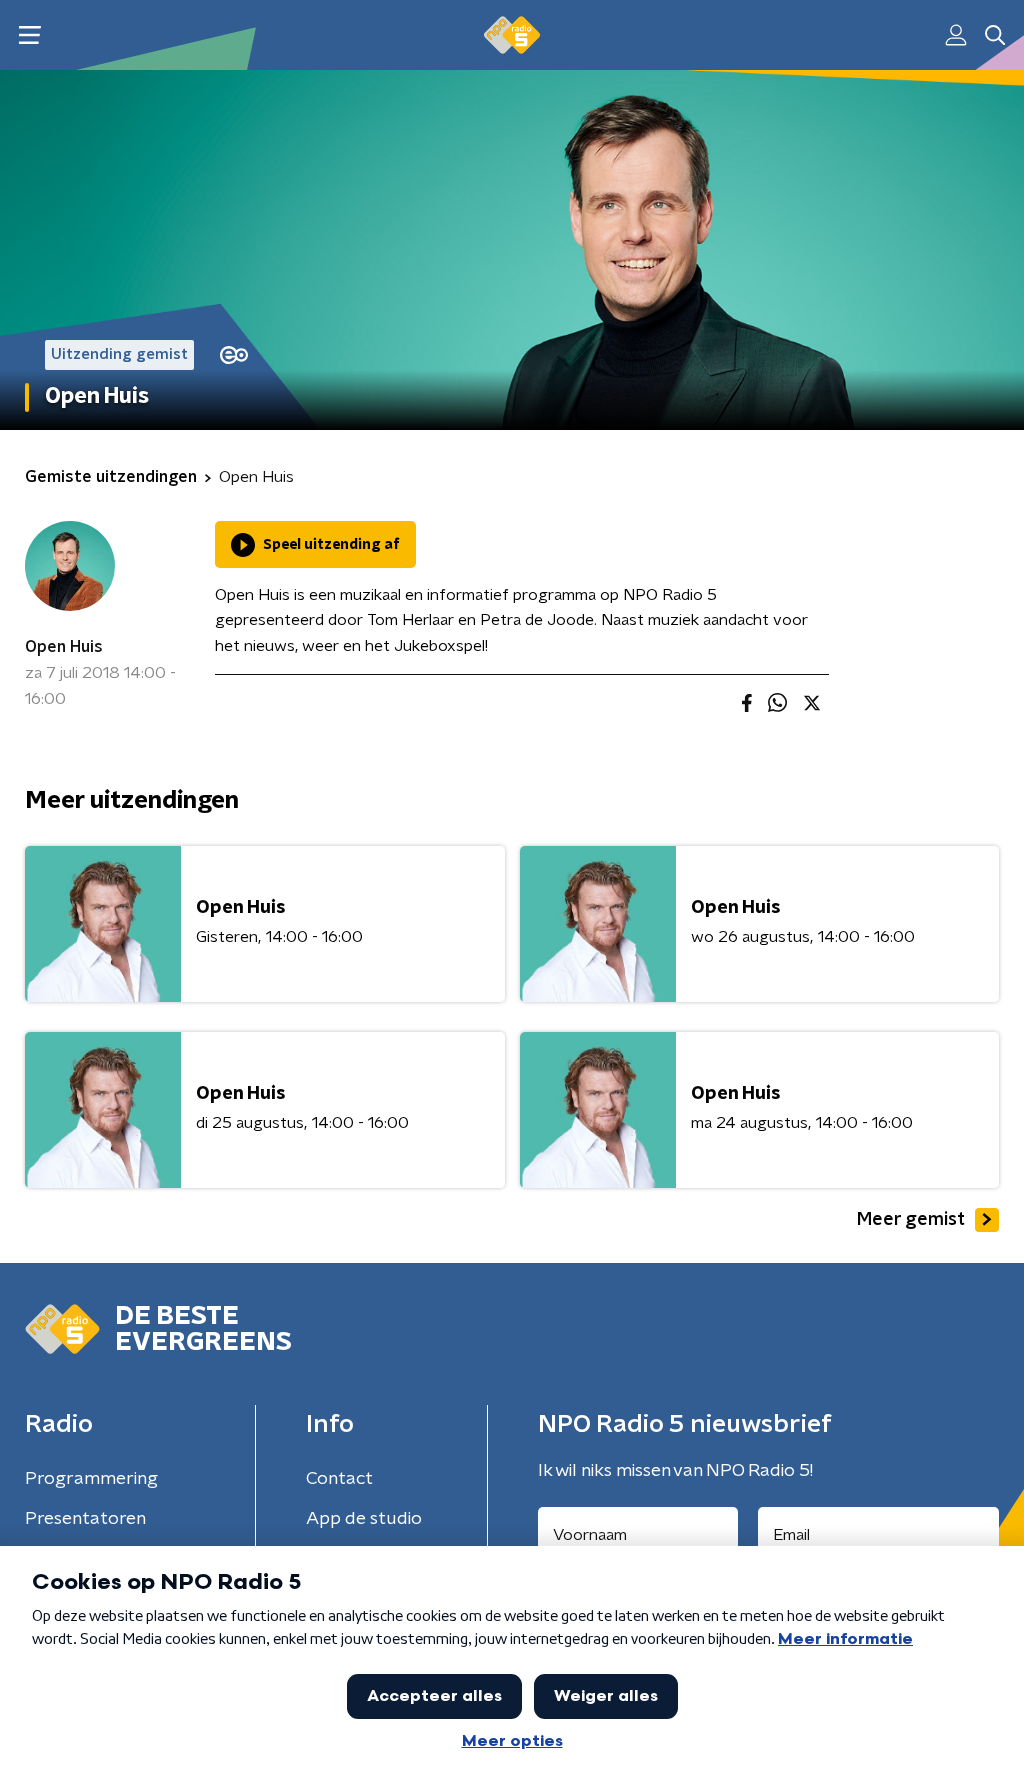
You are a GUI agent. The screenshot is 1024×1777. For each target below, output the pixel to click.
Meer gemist (911, 1220)
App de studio (364, 1519)
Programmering (91, 1479)
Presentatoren (85, 1519)
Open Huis (64, 647)
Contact (339, 1479)
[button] (29, 35)
